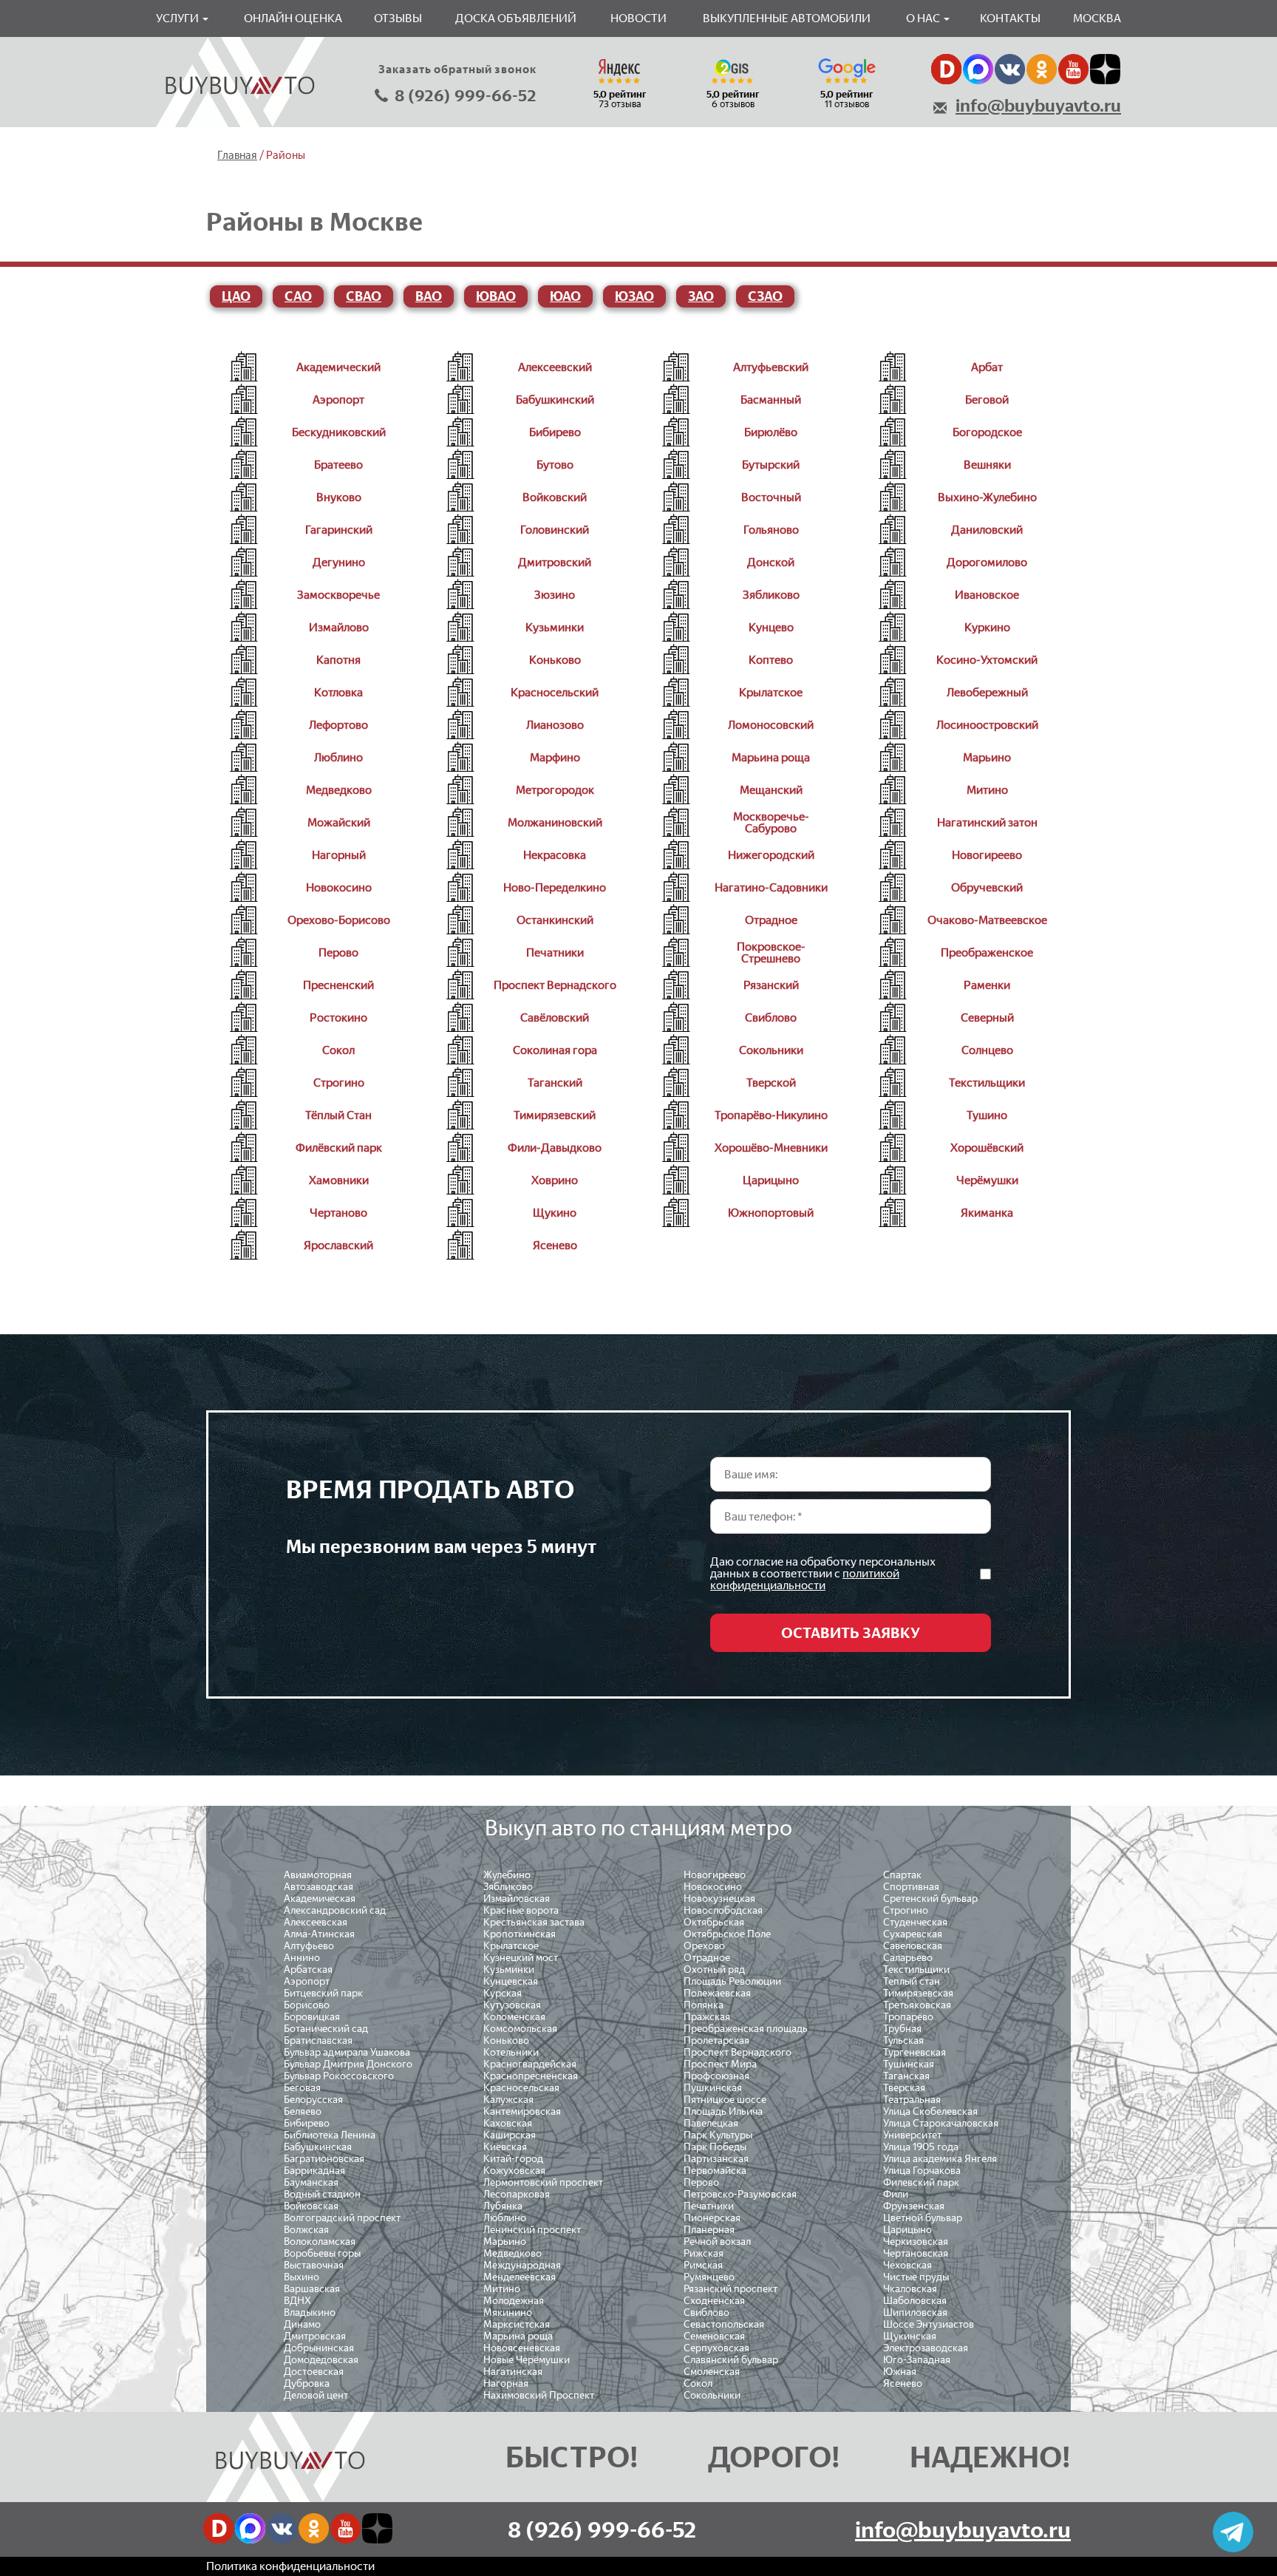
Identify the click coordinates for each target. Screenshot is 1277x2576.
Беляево (303, 2111)
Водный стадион (322, 2194)
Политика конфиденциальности (290, 2566)
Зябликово (508, 1887)
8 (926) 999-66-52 (466, 96)
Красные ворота (521, 1910)
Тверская (904, 2088)
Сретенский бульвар (930, 1899)
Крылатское (511, 1946)
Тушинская (909, 2064)
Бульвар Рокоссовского (339, 2076)
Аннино (302, 1958)
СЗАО (765, 296)
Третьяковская (917, 2005)
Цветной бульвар (923, 2218)
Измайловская (517, 1899)
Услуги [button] (178, 18)
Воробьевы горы (322, 2253)
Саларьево (908, 1958)
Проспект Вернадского (738, 2052)
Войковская (311, 2206)
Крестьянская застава (534, 1922)
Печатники (709, 2206)
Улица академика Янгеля (940, 2159)
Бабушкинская (318, 2147)
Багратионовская (324, 2159)
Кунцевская (511, 1981)
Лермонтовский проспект (543, 2182)
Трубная (902, 2029)
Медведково (512, 2253)
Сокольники (712, 2395)
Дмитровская (315, 2336)
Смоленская (712, 2372)
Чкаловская (910, 2289)
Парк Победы (715, 2147)
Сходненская (714, 2301)
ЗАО (701, 296)
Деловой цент (316, 2395)
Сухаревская (913, 1934)
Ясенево (903, 2383)
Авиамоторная (318, 1875)
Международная (522, 2265)
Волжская (306, 2230)
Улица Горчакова (922, 2171)
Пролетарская (716, 2040)
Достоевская (314, 2372)
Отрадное (707, 1958)
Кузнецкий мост (521, 1958)
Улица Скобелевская (930, 2111)
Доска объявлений (516, 18)
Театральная (912, 2100)
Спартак (902, 1875)
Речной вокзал (717, 2242)
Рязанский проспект (731, 2289)
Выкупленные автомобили (787, 18)
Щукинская (910, 2336)
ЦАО (236, 296)
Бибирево (307, 2123)
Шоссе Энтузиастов (929, 2324)
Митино (502, 2289)
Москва (1097, 18)
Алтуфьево (309, 1946)
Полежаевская (717, 1993)
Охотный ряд (714, 1970)
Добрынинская (319, 2348)
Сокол (698, 2383)
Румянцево (709, 2277)
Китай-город (513, 2159)
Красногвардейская (530, 2064)
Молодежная (514, 2301)
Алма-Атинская (319, 1934)
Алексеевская (316, 1922)
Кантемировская (522, 2111)
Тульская (903, 2040)
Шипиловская (915, 2312)
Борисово (307, 2005)
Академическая (320, 1899)
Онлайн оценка (293, 18)
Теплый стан (912, 1981)
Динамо (302, 2324)
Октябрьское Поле (727, 1934)
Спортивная (911, 1887)
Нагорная (506, 2383)
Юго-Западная (917, 2360)
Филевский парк (921, 2182)
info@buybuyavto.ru (1038, 106)
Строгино (906, 1910)
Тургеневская (915, 2052)
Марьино (505, 2242)
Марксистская (517, 2324)
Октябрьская (714, 1922)
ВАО (429, 296)
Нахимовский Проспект (539, 2395)
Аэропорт (307, 1981)
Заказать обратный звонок (457, 69)
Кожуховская (514, 2171)
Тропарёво (908, 2017)
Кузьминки (509, 1970)
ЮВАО (496, 296)
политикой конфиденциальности (805, 1579)
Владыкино (310, 2312)
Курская (503, 1993)
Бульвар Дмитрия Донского (348, 2064)
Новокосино (713, 1887)
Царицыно (907, 2230)
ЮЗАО (634, 296)
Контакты (1010, 18)
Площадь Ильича (723, 2111)
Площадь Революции (732, 1981)
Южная (900, 2372)
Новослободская (723, 1910)
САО (298, 296)
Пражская (707, 2017)
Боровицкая (312, 2017)
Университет (912, 2135)
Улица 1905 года (921, 2147)
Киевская (505, 2147)
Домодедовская (321, 2360)
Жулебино (507, 1875)
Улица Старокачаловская (941, 2123)
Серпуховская (716, 2348)
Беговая (302, 2088)
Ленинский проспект (532, 2230)
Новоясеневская (522, 2348)
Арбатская (308, 1970)
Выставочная (314, 2265)
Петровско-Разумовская (740, 2194)
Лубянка (503, 2206)
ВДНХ (297, 2301)
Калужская (508, 2100)
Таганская (906, 2076)
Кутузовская (512, 2005)
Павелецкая (711, 2123)
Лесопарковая (517, 2194)
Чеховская (907, 2265)
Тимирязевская (918, 1993)
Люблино (505, 2218)
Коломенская (514, 2017)
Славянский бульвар (731, 2360)
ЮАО (565, 296)
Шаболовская (915, 2301)
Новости (638, 18)
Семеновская (714, 2336)
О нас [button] (924, 18)
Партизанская (716, 2159)
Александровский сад (335, 1910)
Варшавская (312, 2289)
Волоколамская (320, 2242)
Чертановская (916, 2253)
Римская (703, 2265)
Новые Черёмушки (527, 2360)
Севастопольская (724, 2324)
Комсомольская (520, 2029)
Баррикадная (314, 2171)
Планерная (709, 2230)
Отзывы (398, 18)
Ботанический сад (326, 2029)
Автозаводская (319, 1887)
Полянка (704, 2005)
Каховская (508, 2123)
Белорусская (313, 2100)
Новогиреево (715, 1875)
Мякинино (508, 2312)
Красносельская (521, 2088)
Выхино (302, 2277)
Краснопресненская (531, 2076)
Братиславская (318, 2040)
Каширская (510, 2135)
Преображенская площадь (746, 2029)
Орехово (704, 1946)
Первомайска (715, 2171)
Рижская (704, 2253)
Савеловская (913, 1946)
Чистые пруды (916, 2277)
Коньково (506, 2040)
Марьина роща (518, 2336)
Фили (896, 2194)
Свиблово (706, 2312)
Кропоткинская (520, 1934)
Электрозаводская (926, 2348)
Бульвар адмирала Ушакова (347, 2052)
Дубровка (307, 2383)
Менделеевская (520, 2277)
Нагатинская (513, 2372)
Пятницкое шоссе (725, 2100)
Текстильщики (916, 1970)
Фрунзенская (914, 2206)
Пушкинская (713, 2088)
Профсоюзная (716, 2076)
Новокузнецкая (719, 1899)
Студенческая (915, 1922)
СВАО (364, 296)
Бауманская (311, 2182)
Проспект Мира (720, 2064)
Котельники (511, 2052)
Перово (701, 2182)
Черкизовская (916, 2242)
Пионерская (712, 2218)
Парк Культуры (718, 2135)
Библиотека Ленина (330, 2135)
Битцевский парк (323, 1993)
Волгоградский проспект (342, 2218)
